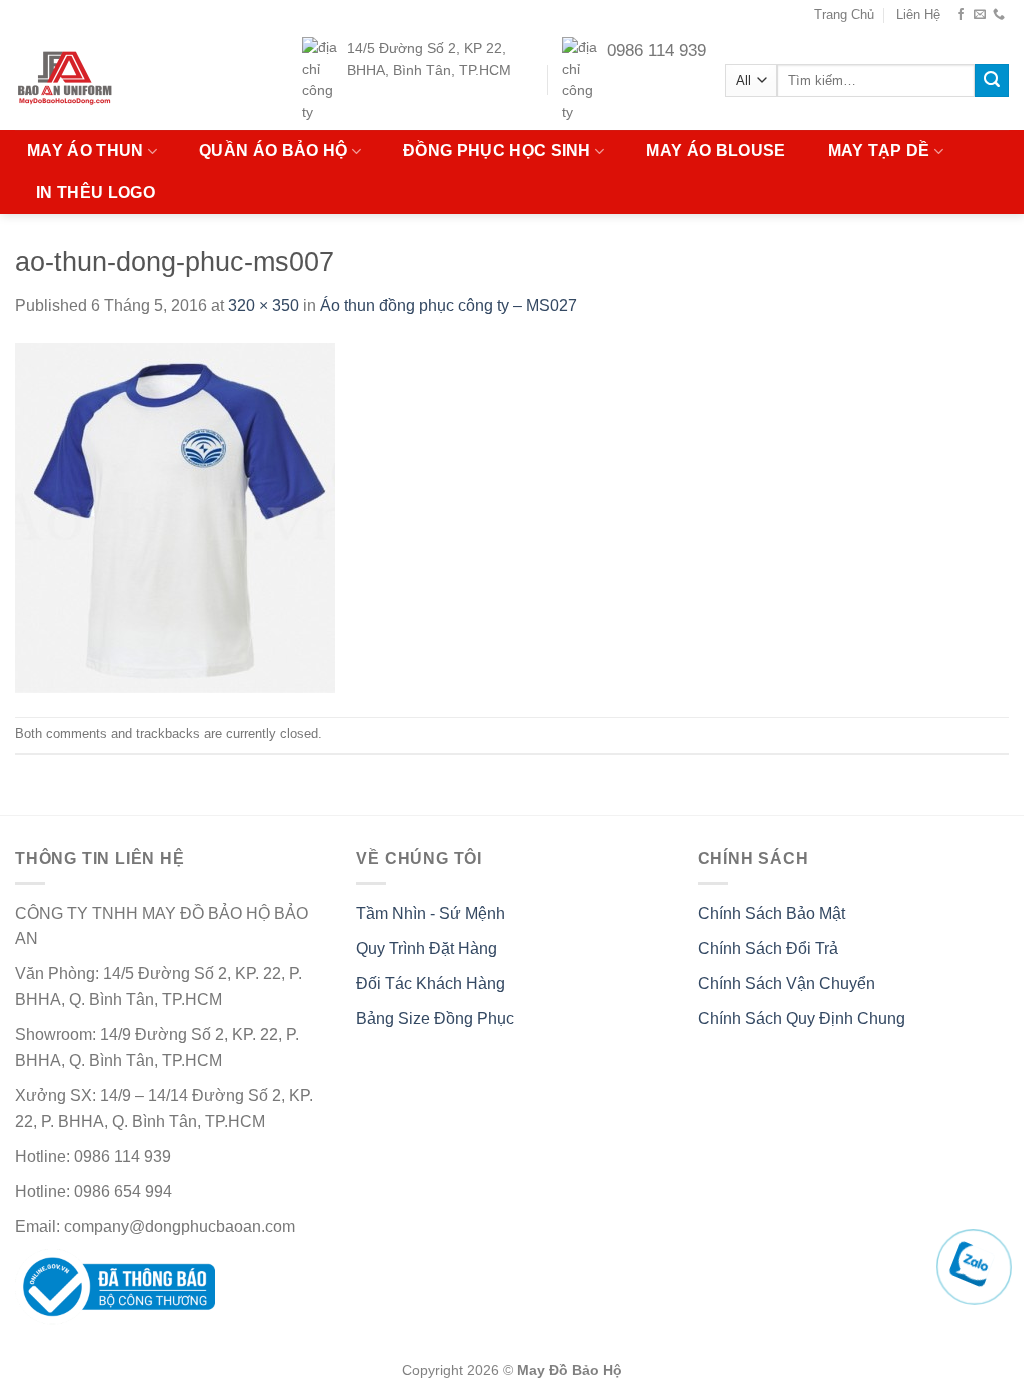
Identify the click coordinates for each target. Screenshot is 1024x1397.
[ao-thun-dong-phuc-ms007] (175, 516)
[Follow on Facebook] (961, 15)
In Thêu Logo (95, 192)
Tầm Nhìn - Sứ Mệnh (430, 913)
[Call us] (999, 15)
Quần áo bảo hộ (273, 150)
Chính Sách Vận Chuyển (786, 983)
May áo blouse (715, 150)
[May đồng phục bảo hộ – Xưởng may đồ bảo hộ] (103, 80)
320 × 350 (263, 305)
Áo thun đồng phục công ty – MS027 (448, 305)
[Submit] (992, 81)
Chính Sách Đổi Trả (768, 948)
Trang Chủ (844, 14)
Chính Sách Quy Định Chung (801, 1018)
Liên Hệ (918, 14)
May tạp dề (879, 150)
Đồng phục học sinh (497, 150)
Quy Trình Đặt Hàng (426, 948)
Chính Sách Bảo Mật (771, 913)
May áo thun (85, 150)
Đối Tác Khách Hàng (430, 983)
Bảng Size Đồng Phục (435, 1018)
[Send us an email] (980, 15)
